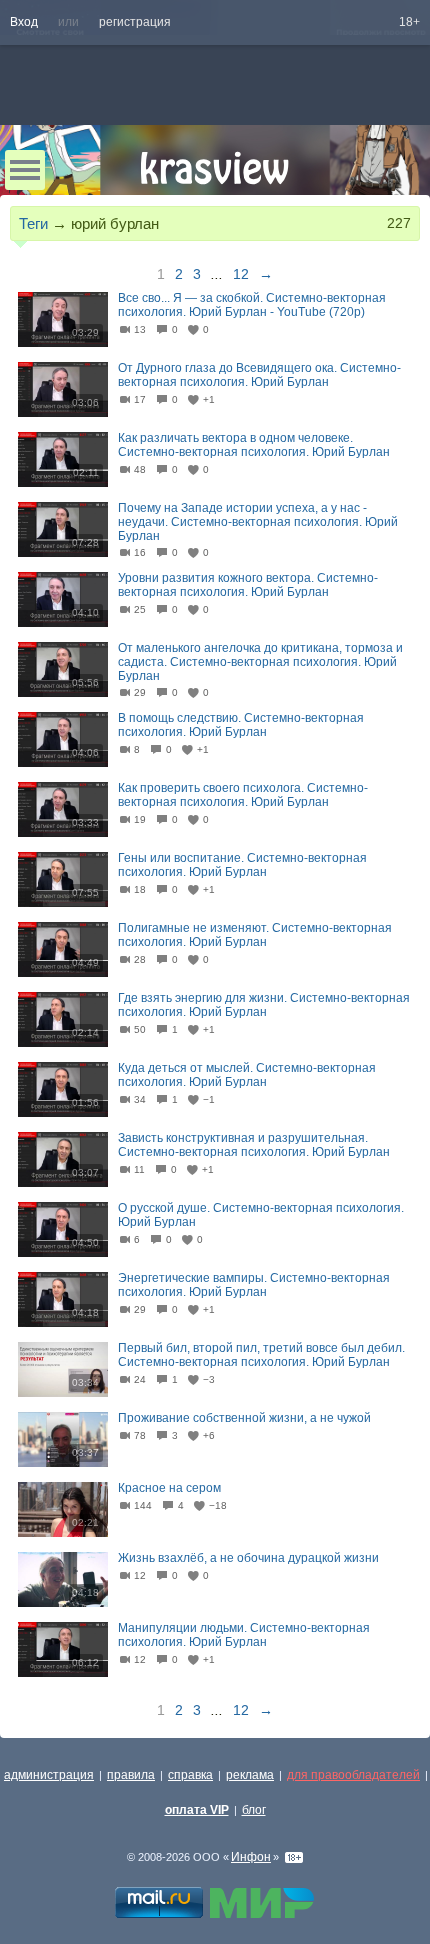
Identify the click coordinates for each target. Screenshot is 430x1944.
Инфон (251, 1857)
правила (131, 1775)
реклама (250, 1775)
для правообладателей (353, 1775)
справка (190, 1775)
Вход (24, 22)
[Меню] (25, 170)
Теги (33, 223)
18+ (409, 22)
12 (241, 274)
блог (254, 1810)
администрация (49, 1775)
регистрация (135, 22)
